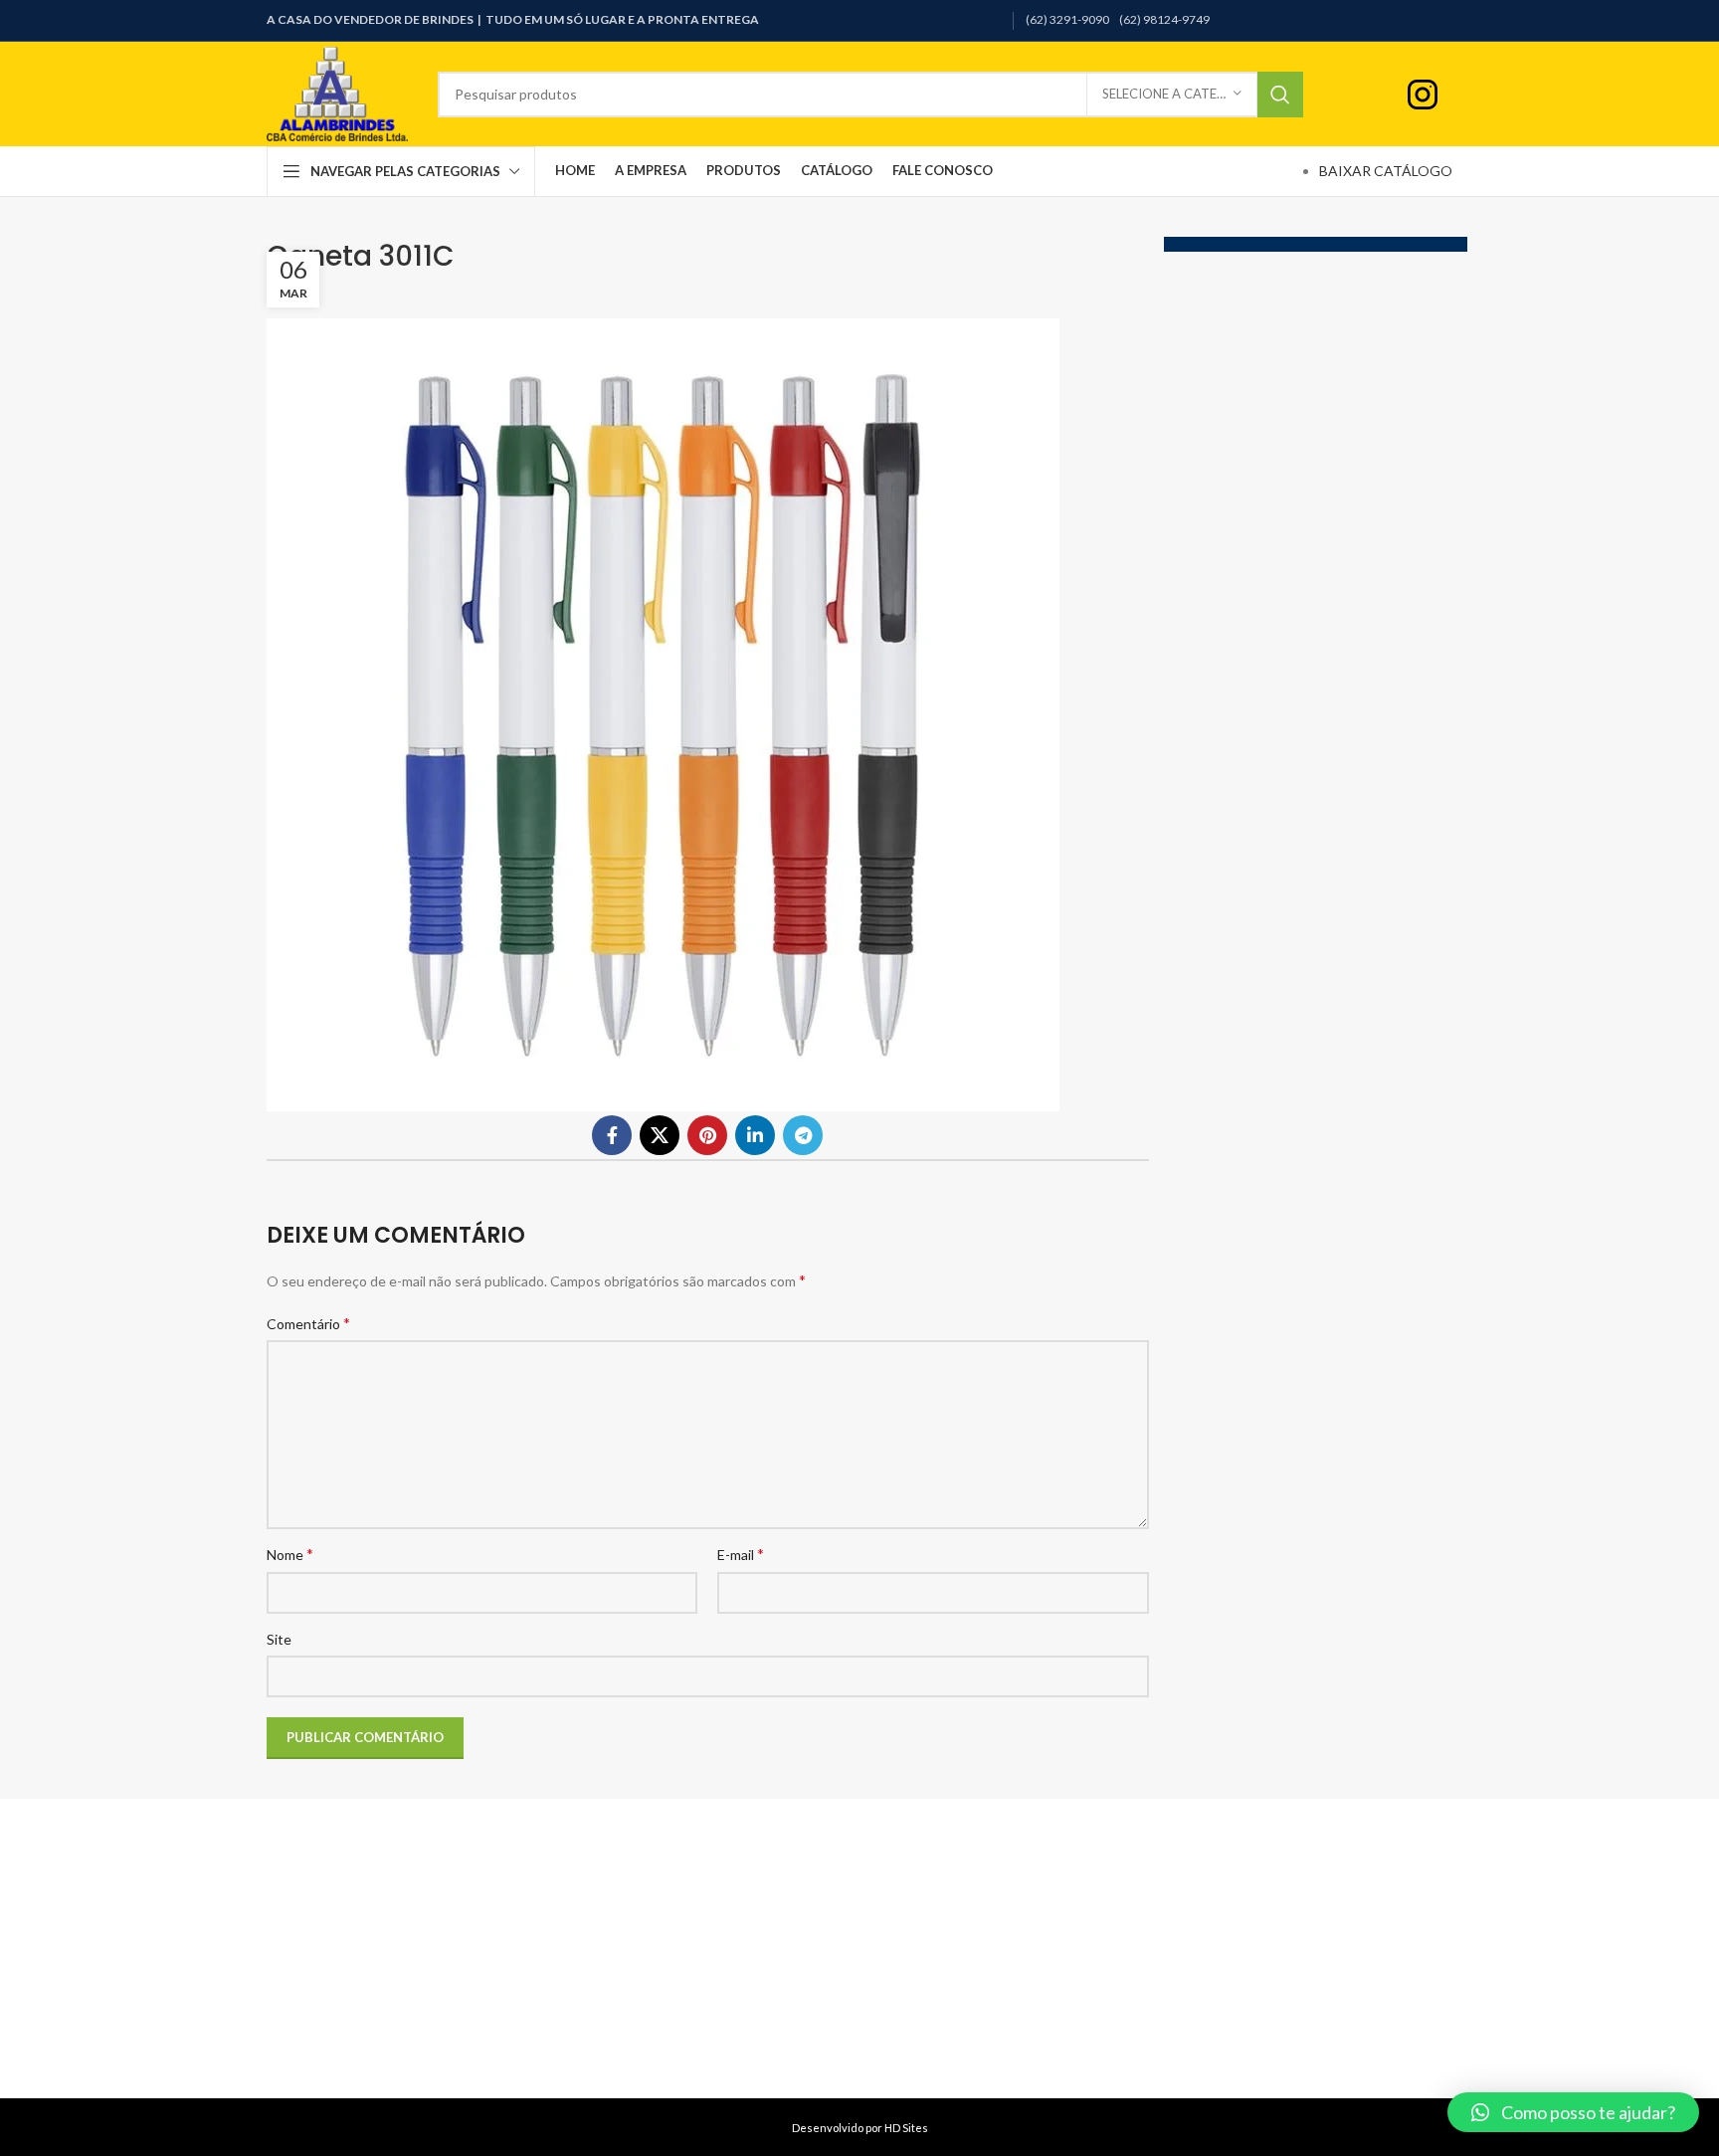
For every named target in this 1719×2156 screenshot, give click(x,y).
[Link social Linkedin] (755, 1135)
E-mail (741, 1554)
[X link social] (660, 1135)
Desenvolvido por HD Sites (860, 2128)
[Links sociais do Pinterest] (707, 1135)
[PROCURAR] (1280, 95)
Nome (290, 1554)
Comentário (308, 1323)
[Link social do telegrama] (803, 1135)
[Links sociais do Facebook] (612, 1135)
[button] (1573, 2112)
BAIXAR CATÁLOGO (1386, 171)
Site (279, 1639)
